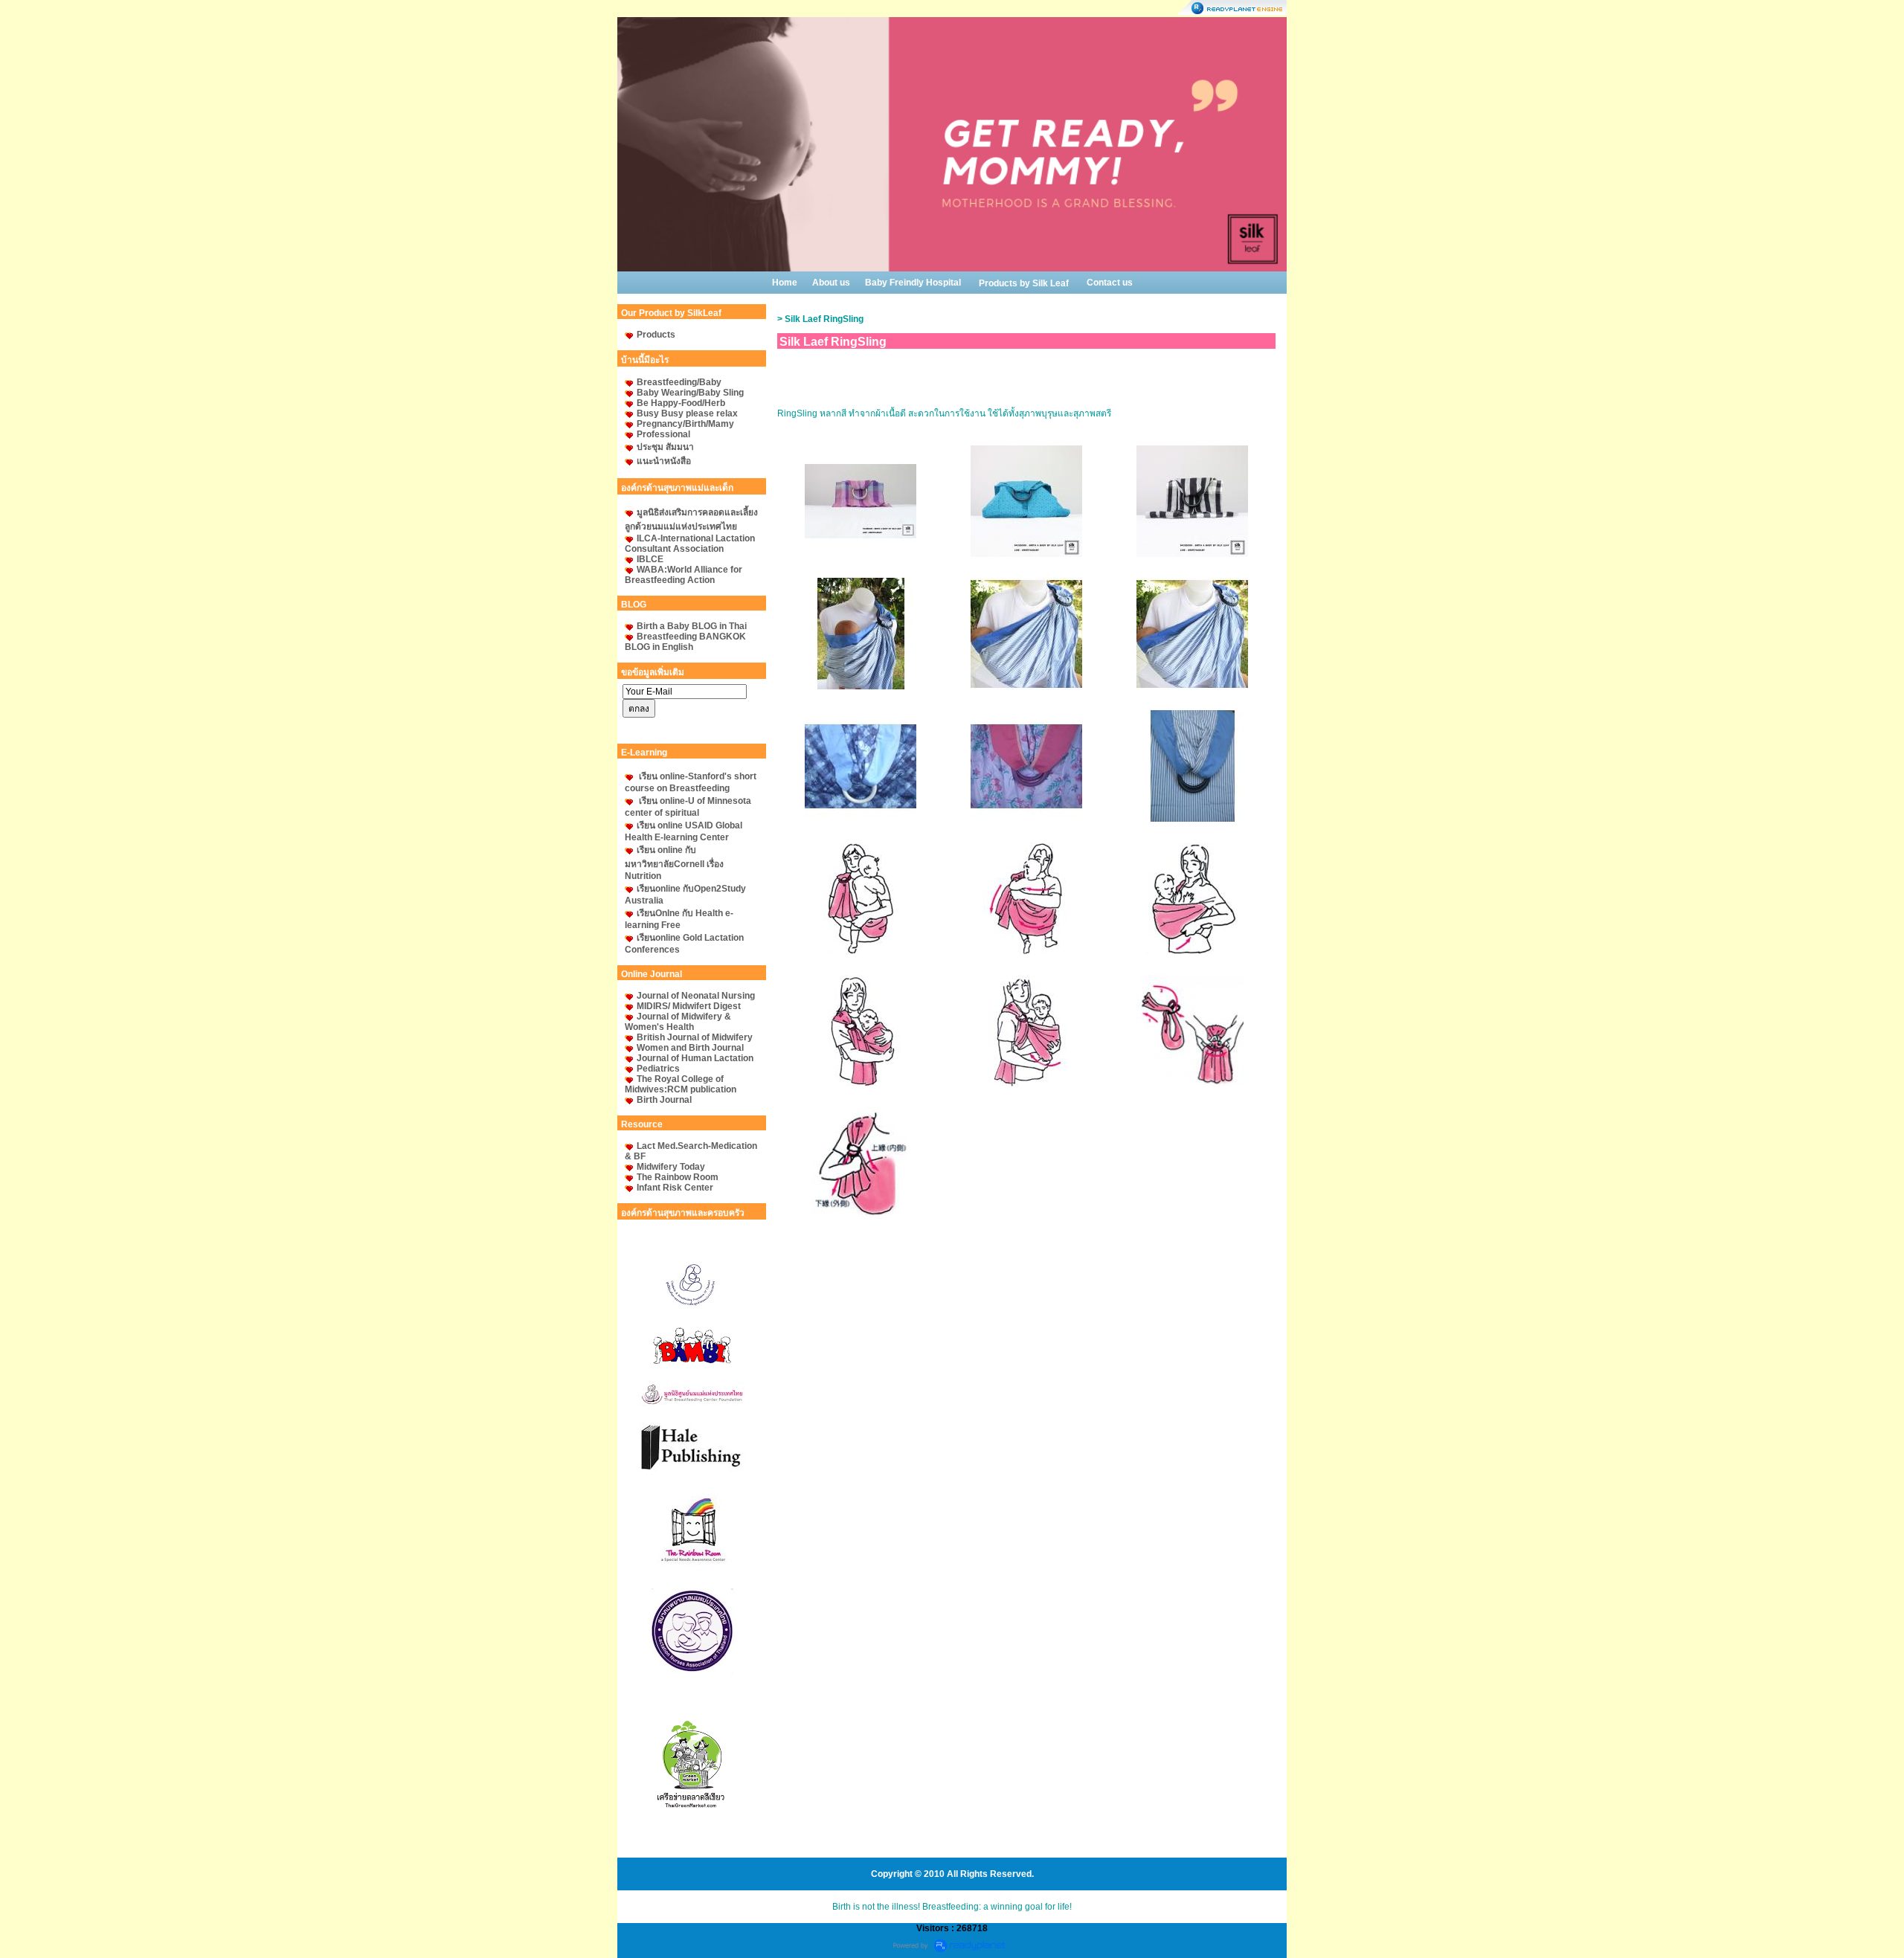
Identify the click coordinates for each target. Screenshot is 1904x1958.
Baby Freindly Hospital (913, 283)
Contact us (1110, 283)
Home (785, 283)
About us (831, 283)
